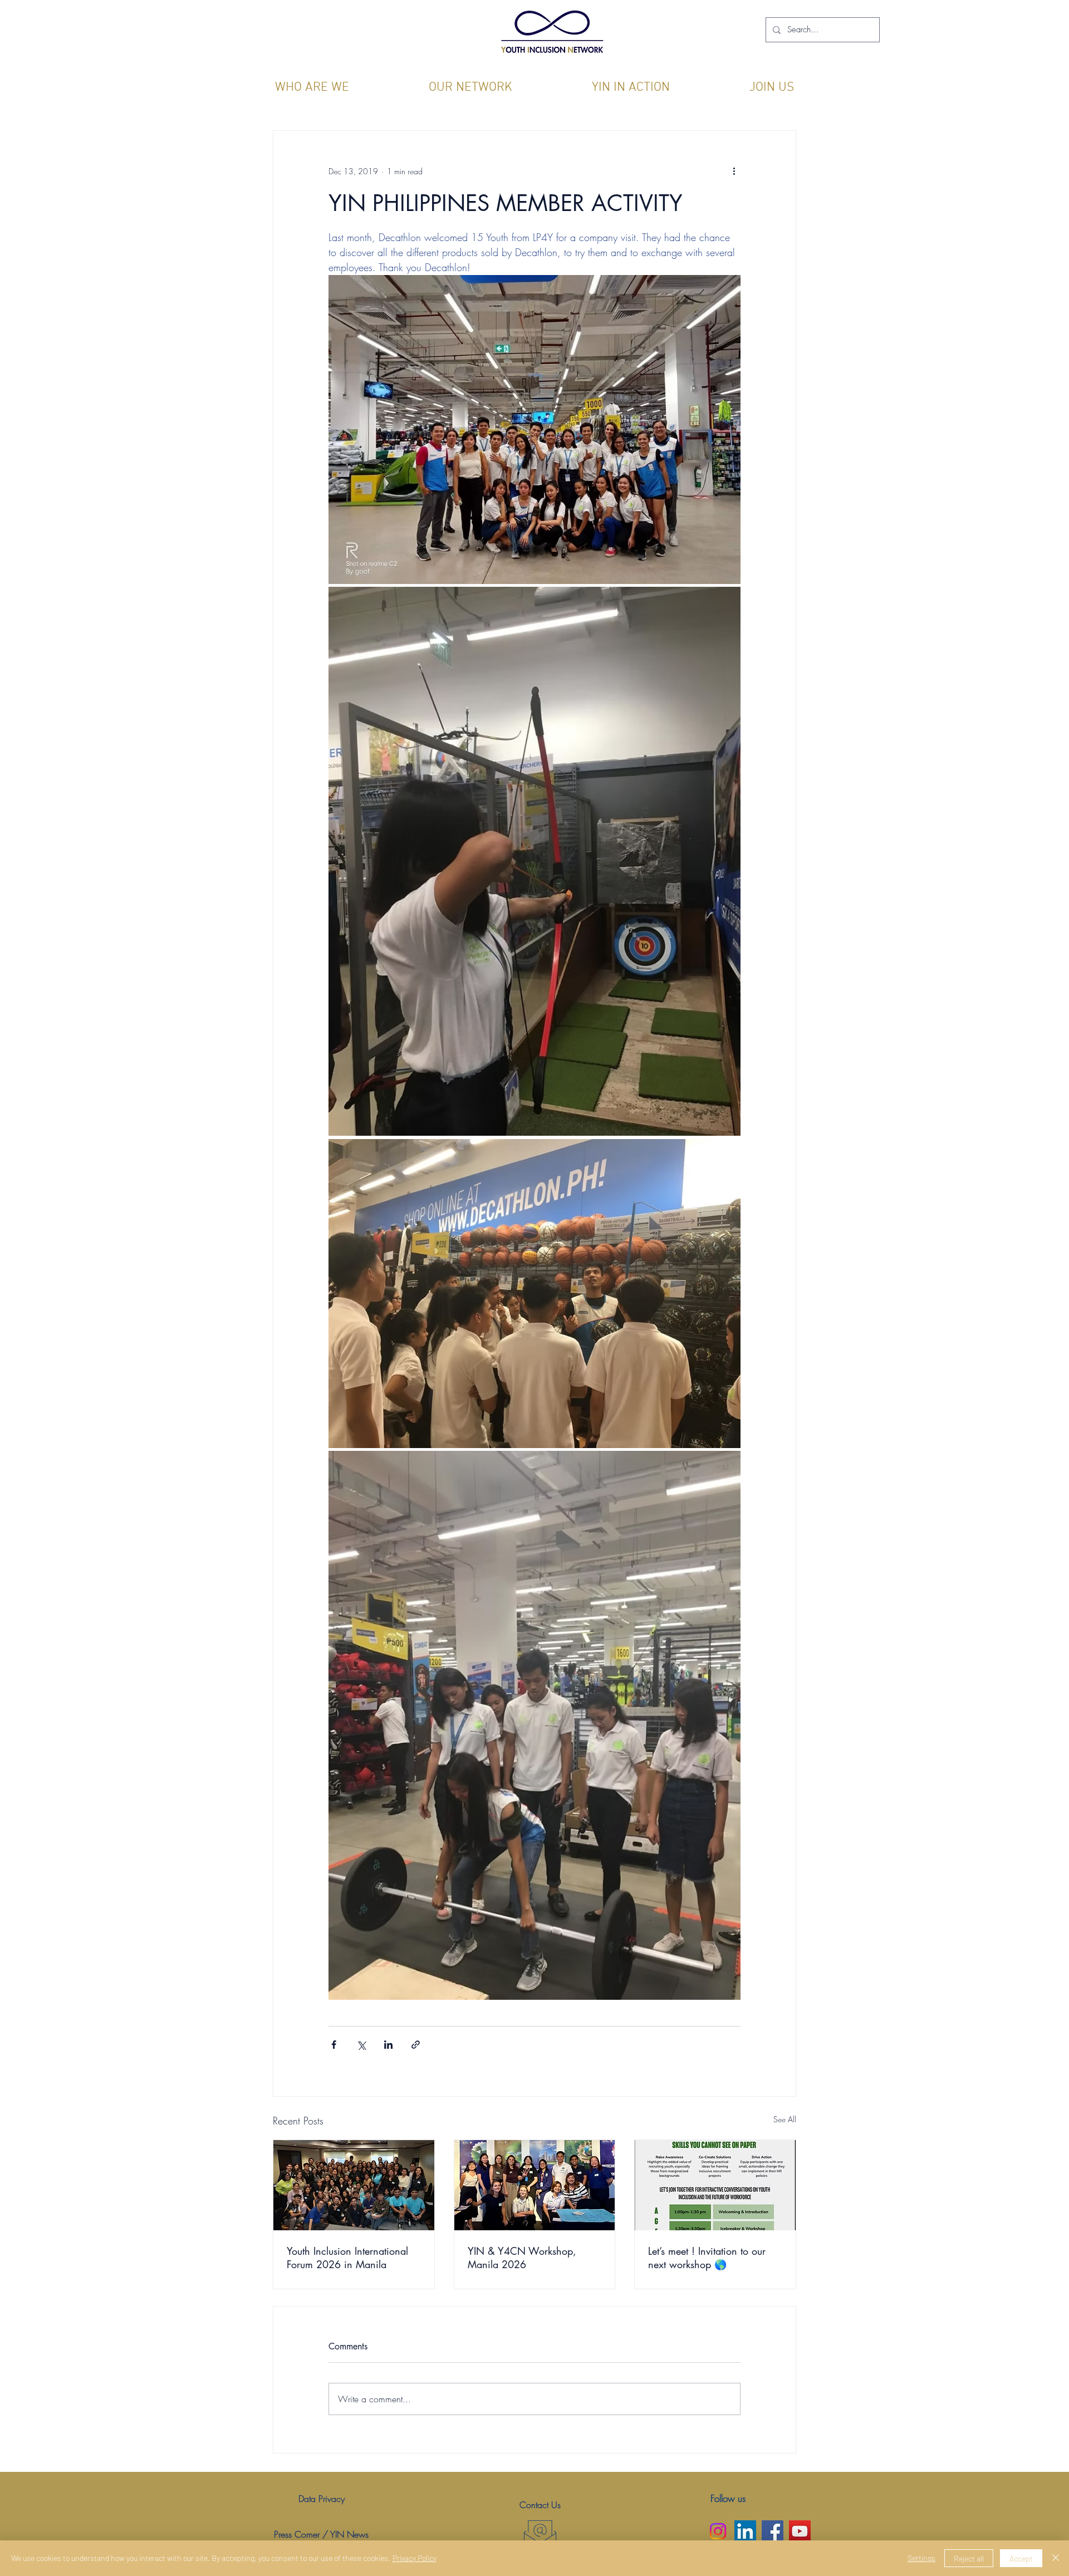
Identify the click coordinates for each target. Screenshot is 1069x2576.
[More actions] (734, 171)
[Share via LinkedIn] (388, 2045)
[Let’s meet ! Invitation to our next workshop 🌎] (715, 2185)
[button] (312, 88)
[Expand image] (534, 430)
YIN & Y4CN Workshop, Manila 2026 (522, 2258)
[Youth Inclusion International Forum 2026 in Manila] (354, 2185)
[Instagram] (718, 2531)
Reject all (969, 2558)
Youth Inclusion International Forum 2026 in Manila (347, 2258)
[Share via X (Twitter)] (361, 2045)
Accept (1021, 2558)
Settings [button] (921, 2558)
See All (785, 2119)
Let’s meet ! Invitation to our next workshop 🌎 (707, 2258)
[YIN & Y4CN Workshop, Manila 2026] (535, 2185)
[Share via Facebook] (334, 2045)
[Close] (1056, 2558)
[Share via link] (416, 2045)
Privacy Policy (415, 2558)
